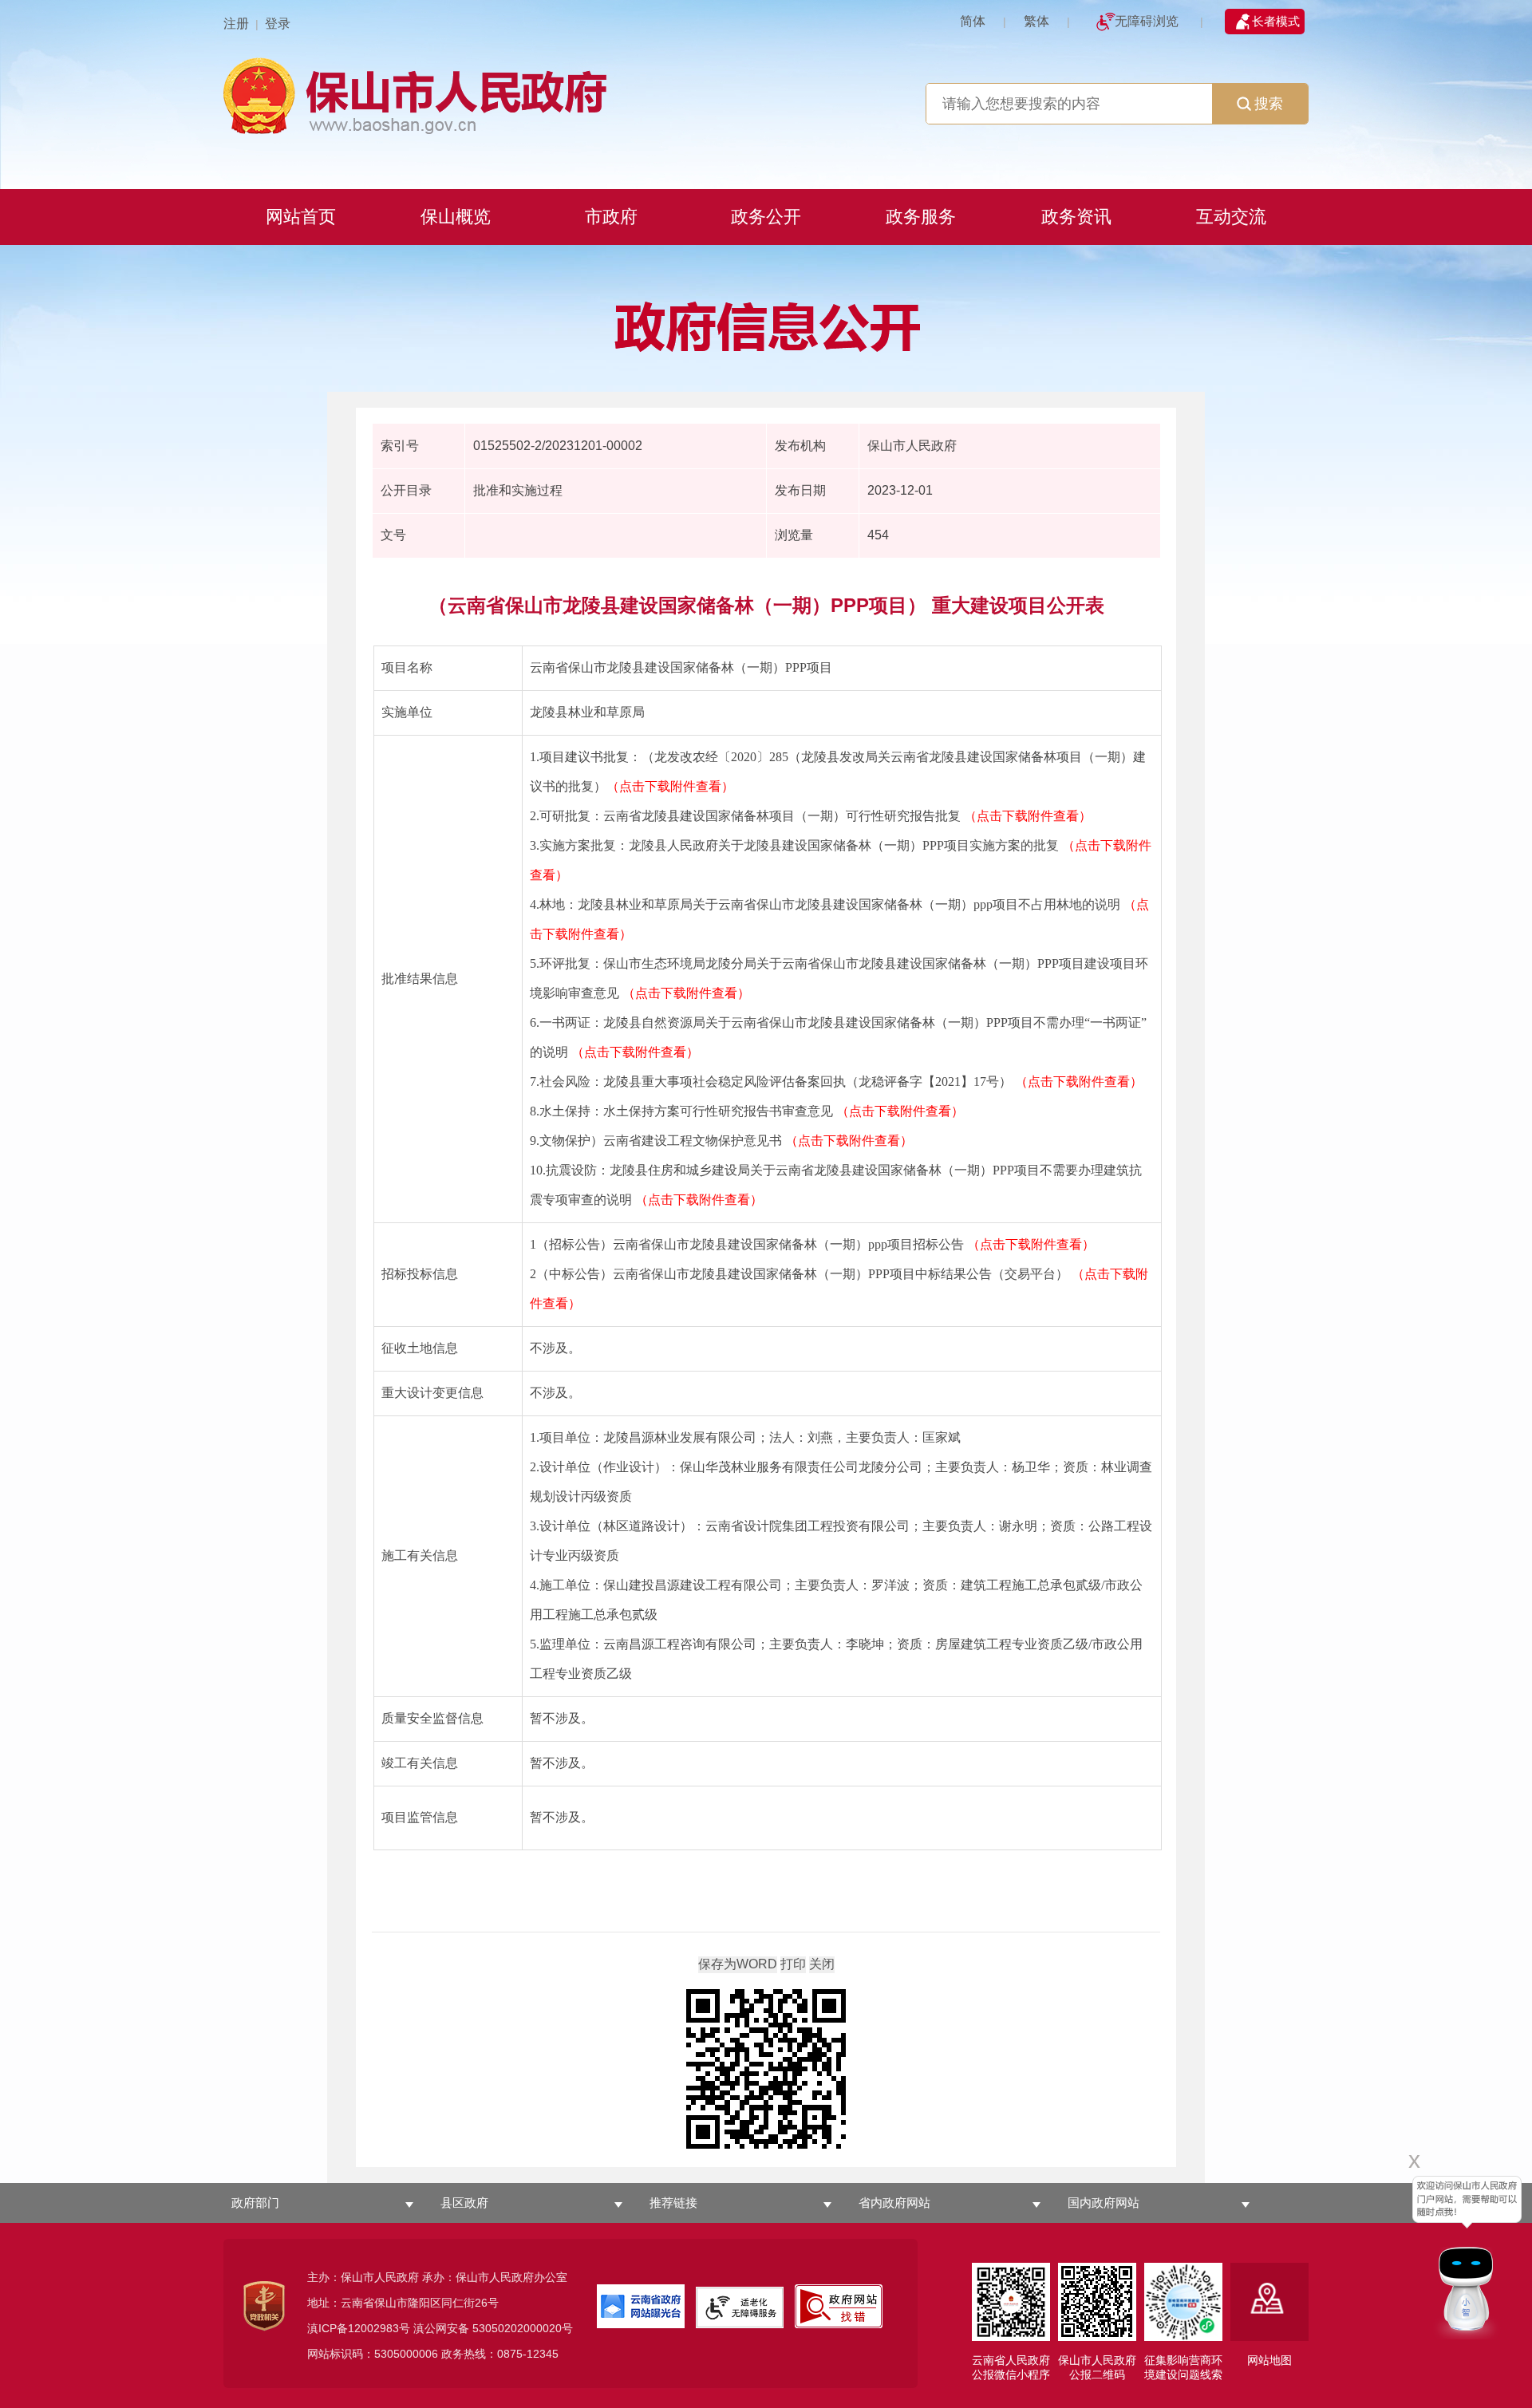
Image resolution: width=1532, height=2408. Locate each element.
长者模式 (1276, 21)
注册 (236, 24)
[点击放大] (766, 2070)
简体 (973, 21)
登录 (278, 24)
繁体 (1036, 21)
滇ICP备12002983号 (359, 2328)
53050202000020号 (523, 2328)
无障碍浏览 (1147, 21)
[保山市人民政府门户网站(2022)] (766, 94)
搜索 (1269, 104)
